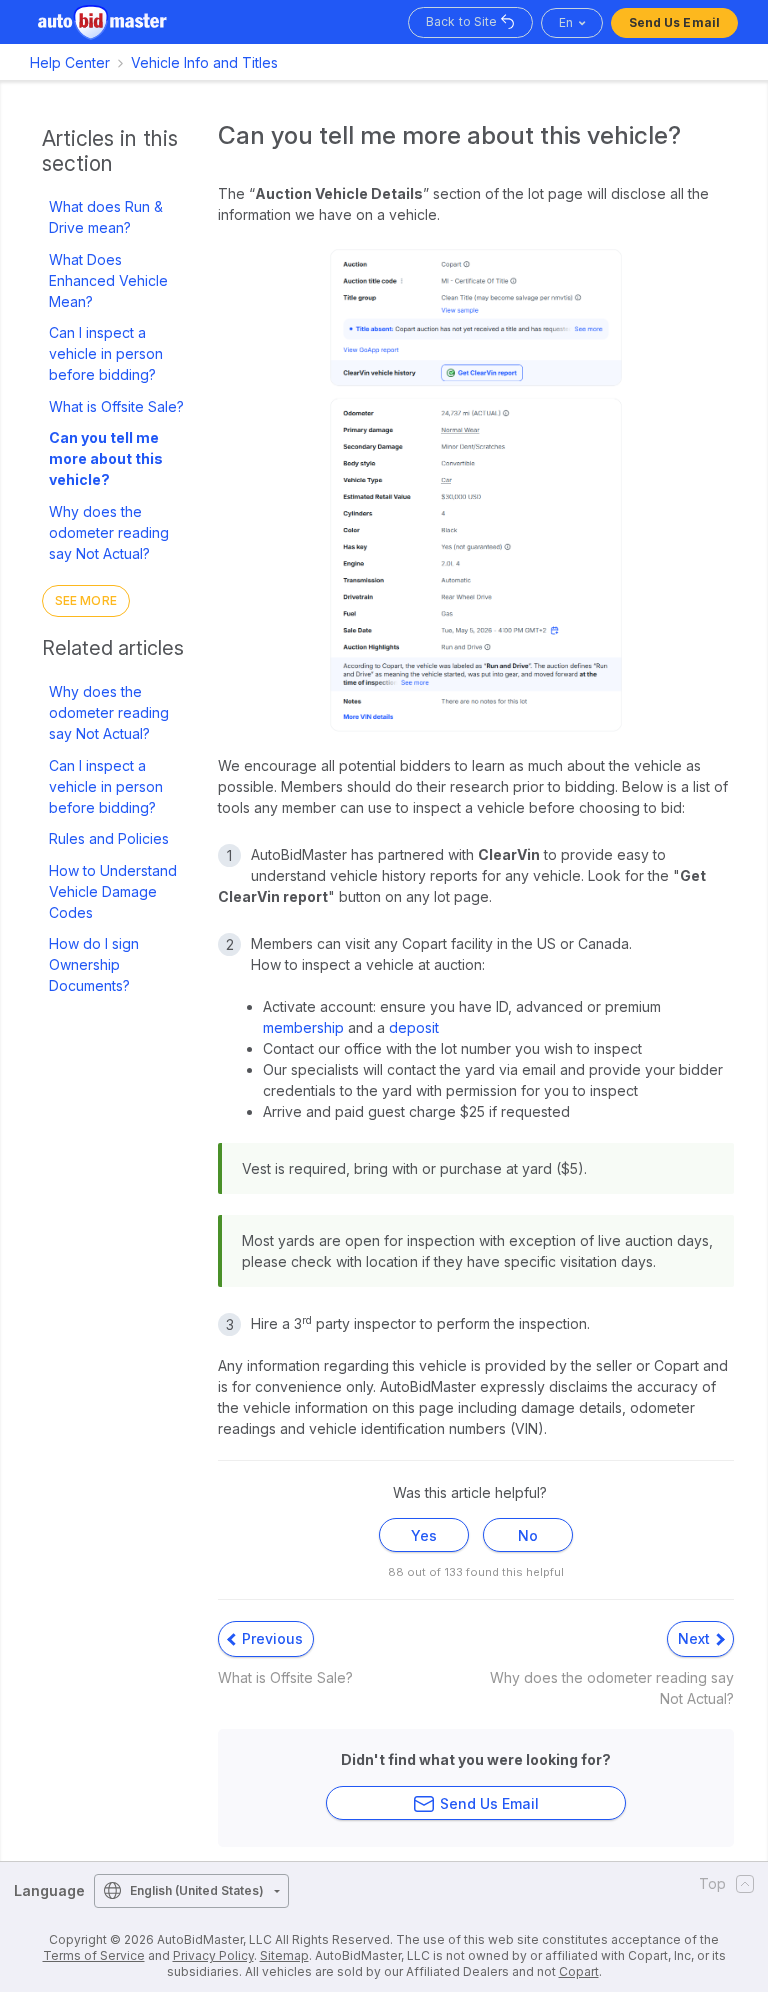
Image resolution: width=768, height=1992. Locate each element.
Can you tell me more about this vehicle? (106, 458)
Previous (270, 1638)
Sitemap (284, 1955)
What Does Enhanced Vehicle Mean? (108, 280)
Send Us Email (674, 22)
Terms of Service (94, 1955)
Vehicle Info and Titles (204, 62)
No (528, 1535)
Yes (424, 1535)
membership (303, 1027)
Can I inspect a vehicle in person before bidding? (106, 353)
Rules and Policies (109, 838)
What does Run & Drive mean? (106, 217)
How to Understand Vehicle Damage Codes (113, 891)
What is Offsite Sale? (116, 406)
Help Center (70, 62)
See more (86, 600)
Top (712, 1883)
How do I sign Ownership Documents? (94, 964)
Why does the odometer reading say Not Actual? (109, 532)
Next (696, 1638)
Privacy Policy (213, 1955)
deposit (414, 1027)
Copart (579, 1971)
